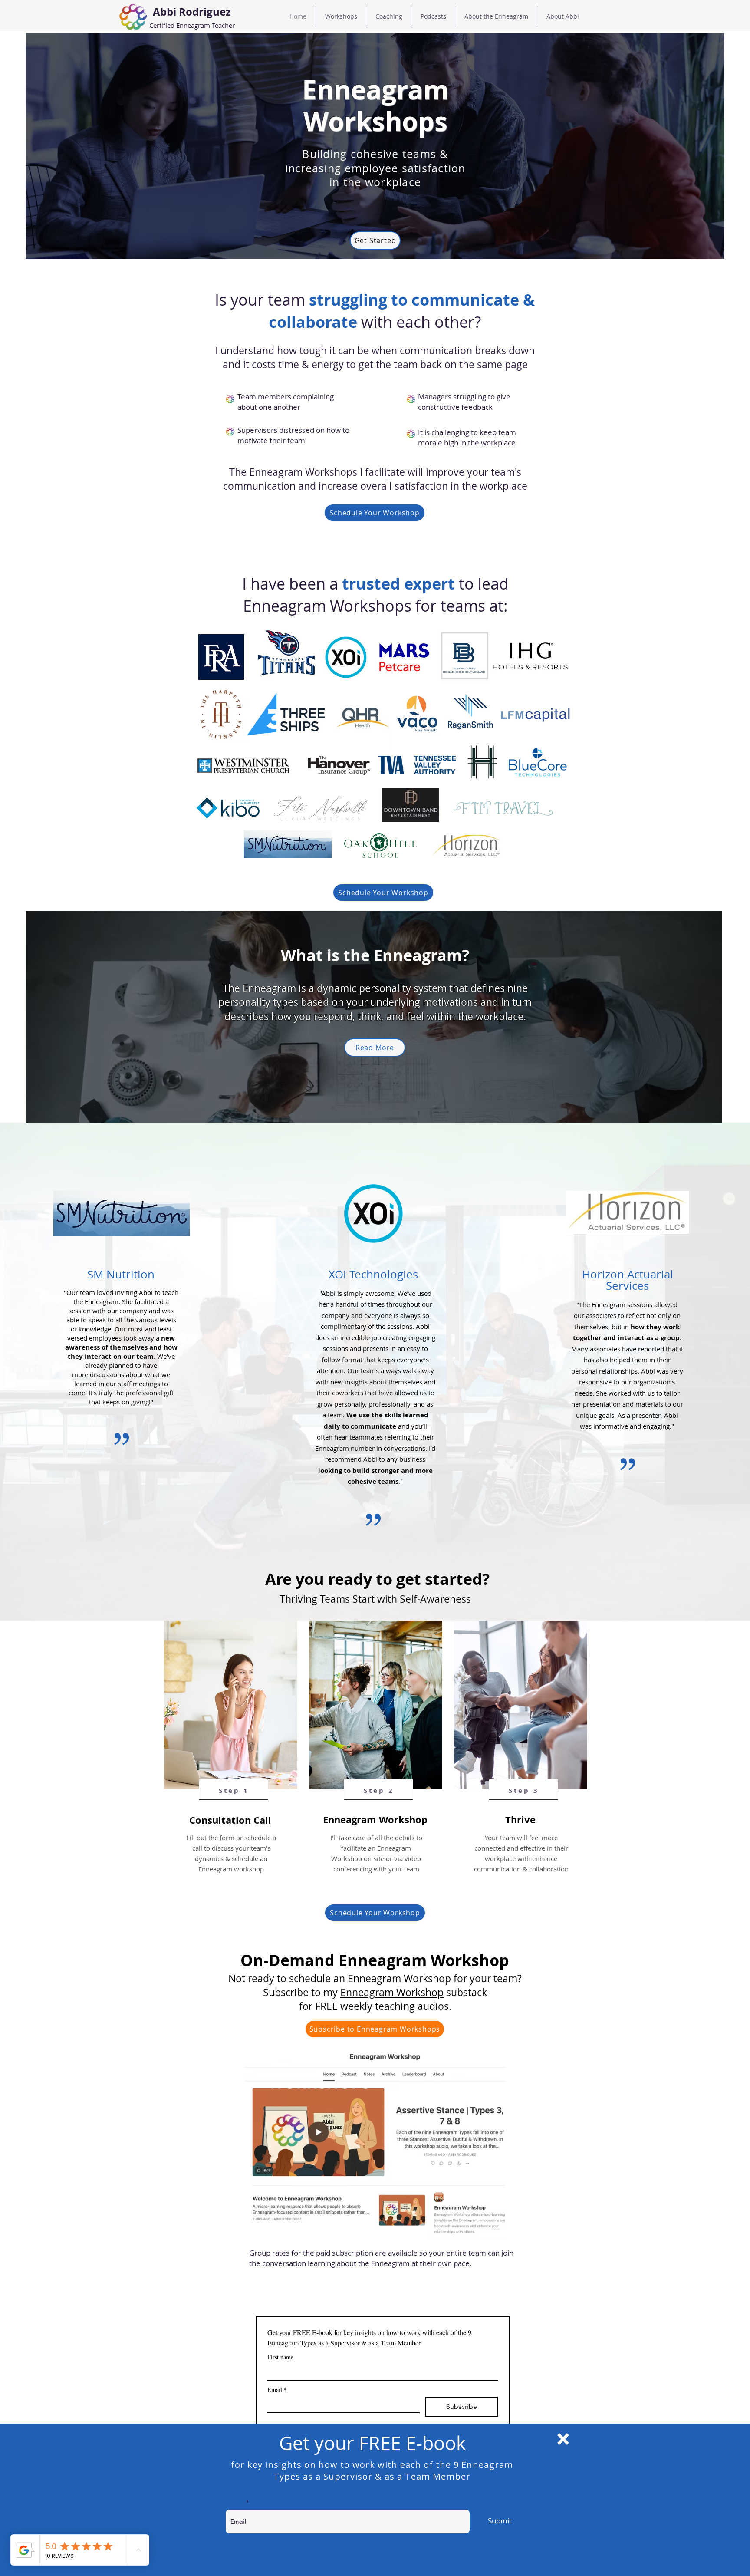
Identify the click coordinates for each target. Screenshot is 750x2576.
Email (237, 2503)
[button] (563, 2439)
